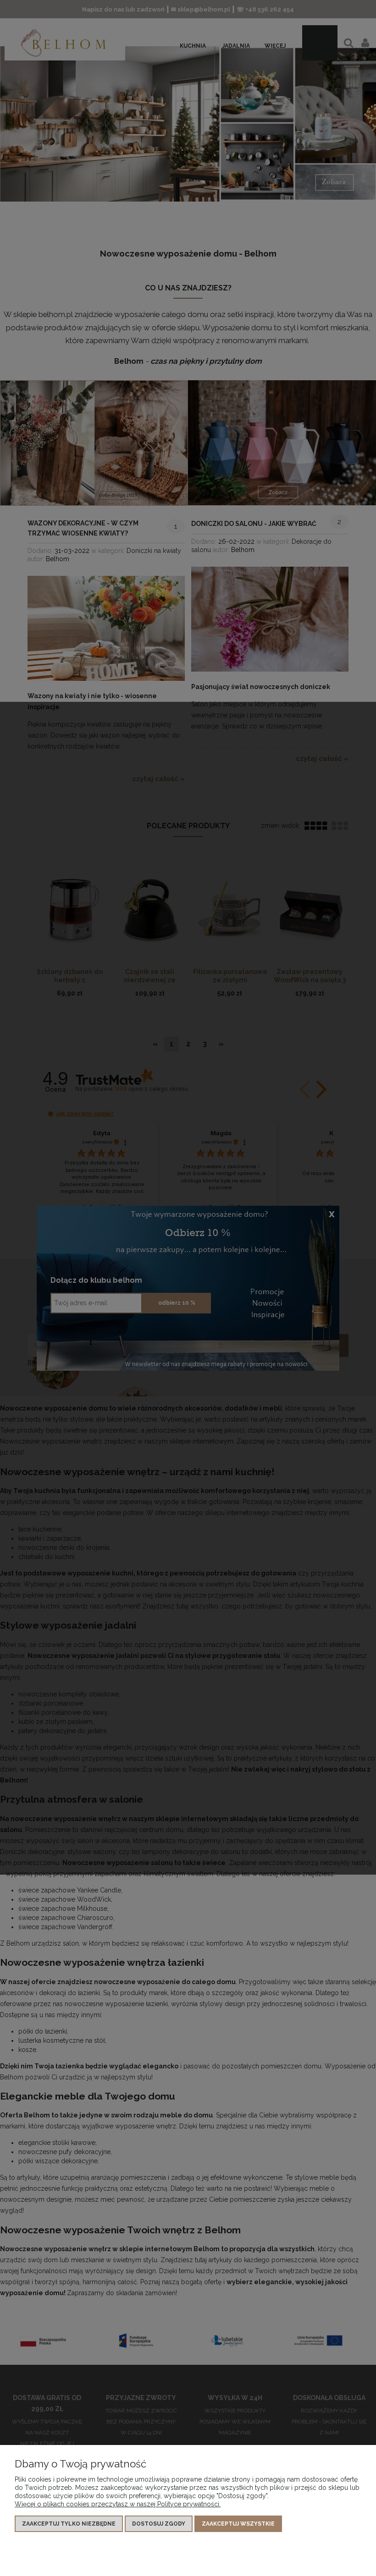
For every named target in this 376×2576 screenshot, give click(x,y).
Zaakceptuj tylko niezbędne (69, 2524)
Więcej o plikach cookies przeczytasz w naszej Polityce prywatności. (118, 2504)
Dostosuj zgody (159, 2524)
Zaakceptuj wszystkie (238, 2524)
